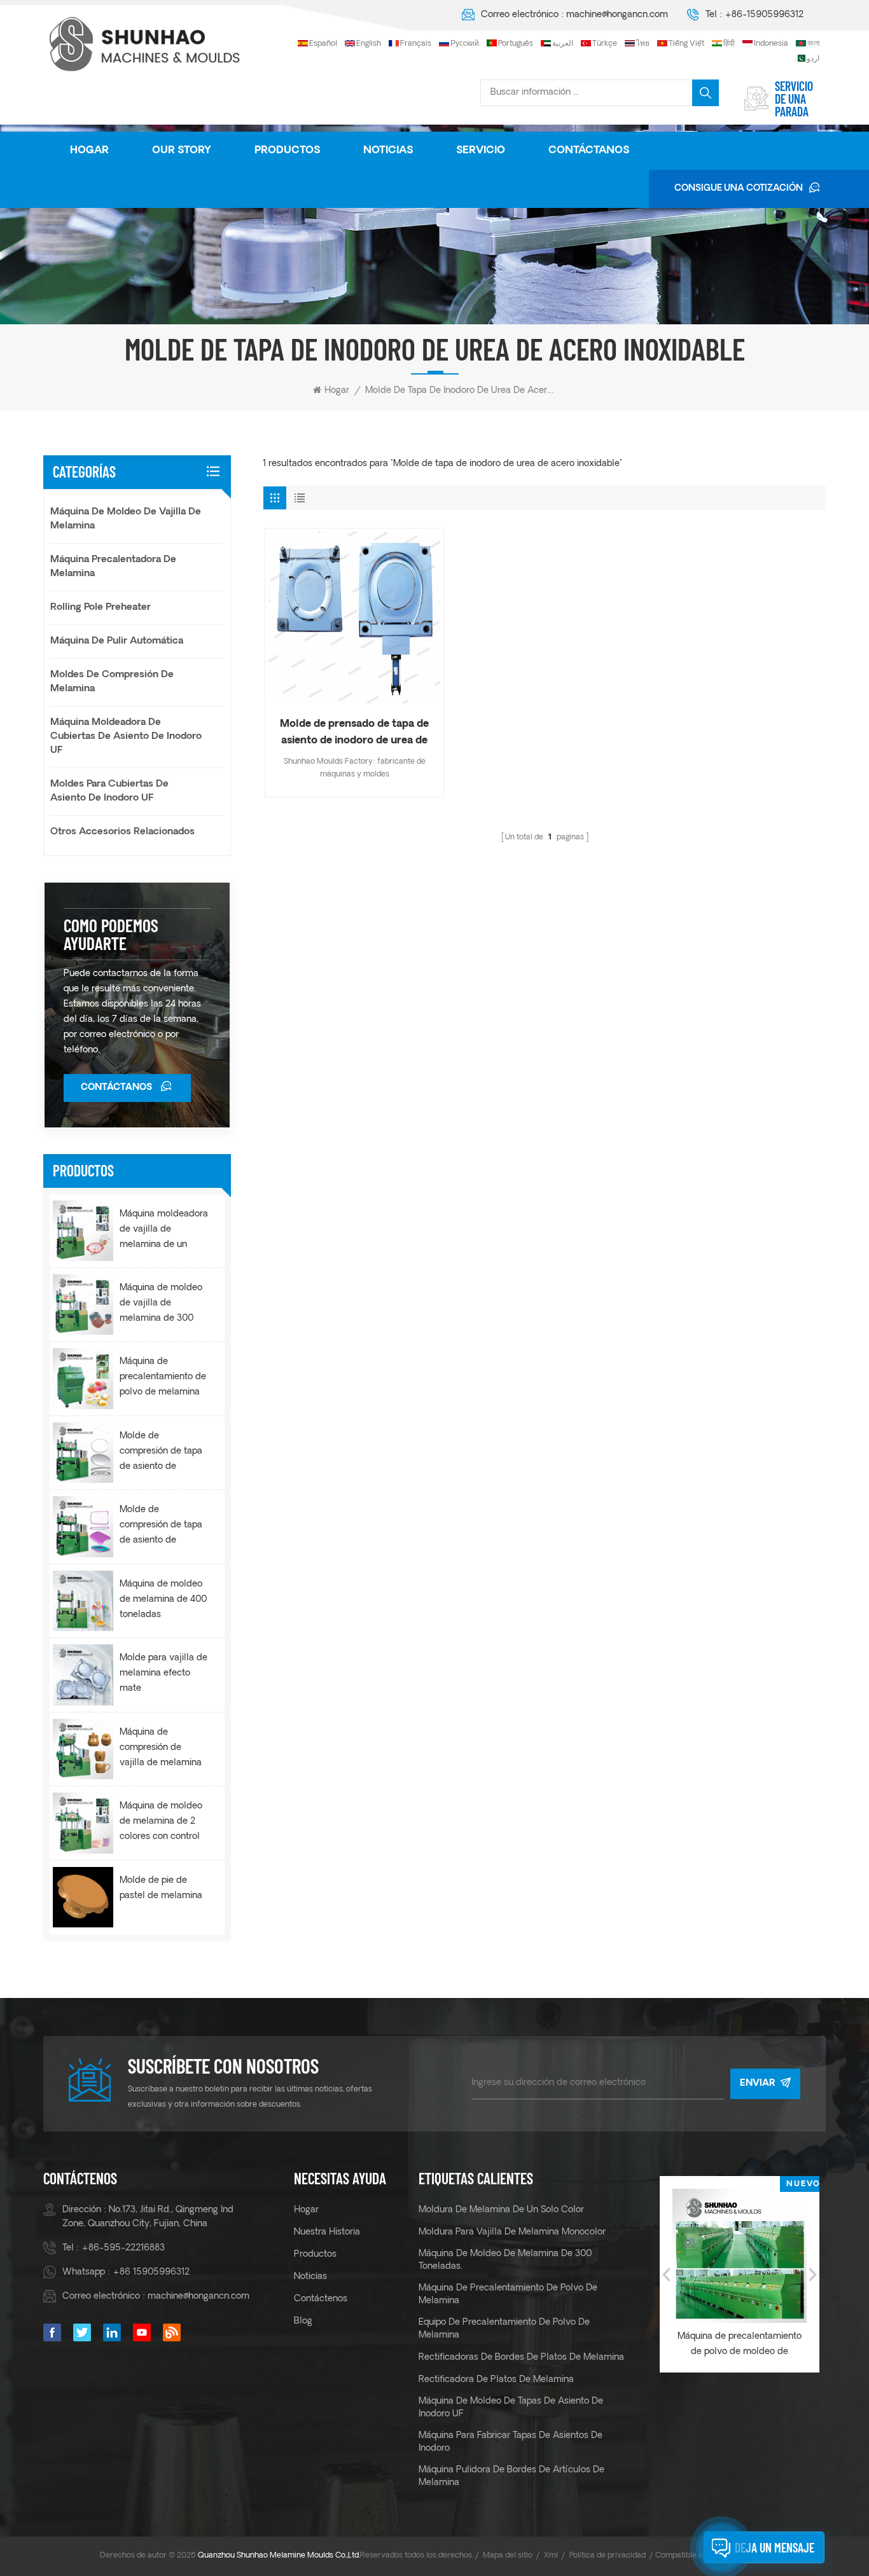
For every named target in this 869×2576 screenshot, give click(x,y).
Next (813, 2275)
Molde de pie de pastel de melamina (161, 1888)
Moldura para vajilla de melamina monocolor (512, 2232)
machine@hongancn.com (617, 15)
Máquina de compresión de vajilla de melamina (161, 1748)
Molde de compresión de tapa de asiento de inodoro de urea (161, 1527)
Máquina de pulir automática (117, 641)
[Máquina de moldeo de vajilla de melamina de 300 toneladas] (83, 1305)
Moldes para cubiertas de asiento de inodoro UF (109, 791)
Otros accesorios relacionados (122, 832)
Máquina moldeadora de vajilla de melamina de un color (164, 1231)
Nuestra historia (327, 2232)
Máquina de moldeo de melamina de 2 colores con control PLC (161, 1823)
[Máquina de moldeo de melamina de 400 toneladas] (83, 1601)
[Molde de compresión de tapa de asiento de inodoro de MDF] (83, 1453)
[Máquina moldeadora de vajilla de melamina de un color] (83, 1231)
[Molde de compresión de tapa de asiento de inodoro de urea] (83, 1526)
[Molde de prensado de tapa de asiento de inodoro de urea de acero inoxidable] (354, 617)
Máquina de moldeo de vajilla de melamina (126, 519)
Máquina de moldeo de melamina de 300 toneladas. (505, 2260)
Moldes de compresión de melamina (112, 682)
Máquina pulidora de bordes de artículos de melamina (511, 2476)
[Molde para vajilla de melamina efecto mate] (83, 1675)
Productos (287, 151)
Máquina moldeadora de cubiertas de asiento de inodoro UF (126, 737)
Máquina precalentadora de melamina (113, 567)
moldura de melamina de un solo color (501, 2210)
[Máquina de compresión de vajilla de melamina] (83, 1749)
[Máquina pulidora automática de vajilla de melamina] (749, 2256)
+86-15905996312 (764, 15)
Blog (303, 2321)
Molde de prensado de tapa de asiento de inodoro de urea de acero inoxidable (354, 734)
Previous (666, 2275)
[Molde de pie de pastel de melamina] (83, 1897)
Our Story (182, 151)
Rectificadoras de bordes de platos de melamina (521, 2358)
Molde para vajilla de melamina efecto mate (163, 1673)
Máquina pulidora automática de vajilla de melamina (749, 2344)
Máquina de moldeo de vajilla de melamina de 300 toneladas (161, 1305)
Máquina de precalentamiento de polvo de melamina (508, 2295)
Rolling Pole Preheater (101, 608)
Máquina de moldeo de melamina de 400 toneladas (163, 1600)
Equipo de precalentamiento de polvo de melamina (504, 2329)
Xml (551, 2556)
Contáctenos (321, 2299)
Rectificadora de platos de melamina (496, 2380)
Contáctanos (589, 151)
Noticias (388, 151)
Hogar (89, 151)
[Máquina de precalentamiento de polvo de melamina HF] (83, 1378)
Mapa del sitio (508, 2556)
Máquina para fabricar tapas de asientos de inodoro (511, 2442)
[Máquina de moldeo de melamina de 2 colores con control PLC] (83, 1823)
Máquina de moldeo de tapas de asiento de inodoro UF (511, 2408)
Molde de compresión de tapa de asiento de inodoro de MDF (161, 1453)
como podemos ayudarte (111, 934)
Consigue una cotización (739, 189)
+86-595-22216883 (123, 2248)
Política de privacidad (608, 2556)
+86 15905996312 (151, 2272)
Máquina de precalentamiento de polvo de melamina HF (163, 1379)
